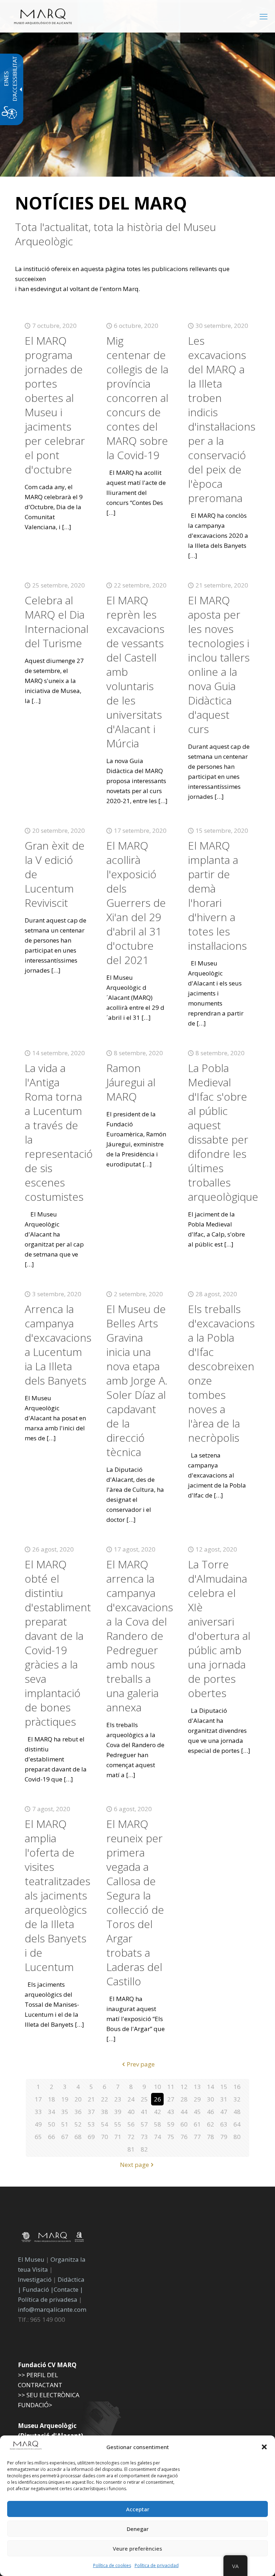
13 (197, 2087)
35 (65, 2112)
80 (237, 2137)
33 (38, 2112)
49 (38, 2124)
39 (118, 2112)
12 (184, 2087)
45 (197, 2112)
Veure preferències (137, 2548)
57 (144, 2124)
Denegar (138, 2529)
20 (78, 2099)
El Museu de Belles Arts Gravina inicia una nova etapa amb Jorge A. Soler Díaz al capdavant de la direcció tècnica (137, 1380)
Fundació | (38, 2289)
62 (211, 2124)
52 (78, 2124)
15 (224, 2087)
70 (105, 2137)
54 (105, 2124)
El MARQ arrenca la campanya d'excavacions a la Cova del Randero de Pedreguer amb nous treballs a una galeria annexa (140, 1636)
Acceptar (138, 2509)
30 (211, 2099)
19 (65, 2099)
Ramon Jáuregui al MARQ (131, 1082)
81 (131, 2149)
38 (105, 2112)
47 (224, 2112)
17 (38, 2099)
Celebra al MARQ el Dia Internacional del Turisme (57, 622)
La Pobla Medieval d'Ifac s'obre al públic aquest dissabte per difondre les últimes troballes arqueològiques (226, 1132)
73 (144, 2137)
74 (158, 2137)
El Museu (31, 2259)
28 (184, 2099)
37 (91, 2112)
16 (237, 2087)
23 (118, 2099)
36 (78, 2112)
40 (131, 2112)
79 (224, 2137)
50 (52, 2124)
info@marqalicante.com (52, 2309)
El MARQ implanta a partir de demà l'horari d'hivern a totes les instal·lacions (217, 896)
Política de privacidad (157, 2565)
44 (184, 2112)
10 (158, 2087)
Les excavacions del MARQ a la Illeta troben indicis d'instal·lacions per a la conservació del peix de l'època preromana (222, 419)
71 (118, 2137)
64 (237, 2124)
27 (171, 2099)
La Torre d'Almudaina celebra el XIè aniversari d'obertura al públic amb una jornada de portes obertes (219, 1629)
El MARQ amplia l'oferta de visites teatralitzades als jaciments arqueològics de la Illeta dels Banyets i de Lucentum (57, 1895)
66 (52, 2137)
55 (118, 2124)
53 (91, 2124)
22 (105, 2099)
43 (171, 2112)
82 (144, 2149)
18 (52, 2099)
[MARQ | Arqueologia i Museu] (43, 16)
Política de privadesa (48, 2299)
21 (91, 2099)
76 (184, 2137)
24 (131, 2099)
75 (171, 2137)
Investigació (35, 2279)
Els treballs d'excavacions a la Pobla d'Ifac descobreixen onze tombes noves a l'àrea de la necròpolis (221, 1373)
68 (78, 2137)
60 (184, 2124)
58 (158, 2124)
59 (171, 2124)
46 (211, 2112)
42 (158, 2112)
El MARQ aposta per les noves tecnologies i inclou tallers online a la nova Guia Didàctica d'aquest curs (219, 665)
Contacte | (68, 2289)
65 (38, 2137)
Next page (134, 2165)
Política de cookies (112, 2565)
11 (171, 2087)
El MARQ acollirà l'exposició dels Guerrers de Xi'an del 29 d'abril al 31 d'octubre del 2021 (136, 903)
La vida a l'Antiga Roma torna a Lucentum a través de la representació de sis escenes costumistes (59, 1132)
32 (237, 2099)
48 (237, 2112)
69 (91, 2137)
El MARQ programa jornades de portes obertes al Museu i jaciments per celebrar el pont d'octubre (55, 405)
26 (158, 2099)
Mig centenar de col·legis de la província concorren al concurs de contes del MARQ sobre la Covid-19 (137, 398)
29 (197, 2099)
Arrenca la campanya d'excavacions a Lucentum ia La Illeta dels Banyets (58, 1345)
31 (224, 2099)
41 (144, 2112)
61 (197, 2124)
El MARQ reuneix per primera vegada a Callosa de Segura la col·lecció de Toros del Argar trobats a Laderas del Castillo (135, 1902)
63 (224, 2124)
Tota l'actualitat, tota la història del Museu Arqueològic (115, 234)
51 (65, 2124)
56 (131, 2124)
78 (211, 2137)
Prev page (141, 2064)
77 (197, 2137)
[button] (264, 2447)
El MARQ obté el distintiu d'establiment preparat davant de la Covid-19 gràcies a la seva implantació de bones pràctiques (58, 1643)
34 (52, 2112)
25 (144, 2099)
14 (211, 2087)
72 (131, 2137)
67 (65, 2137)
